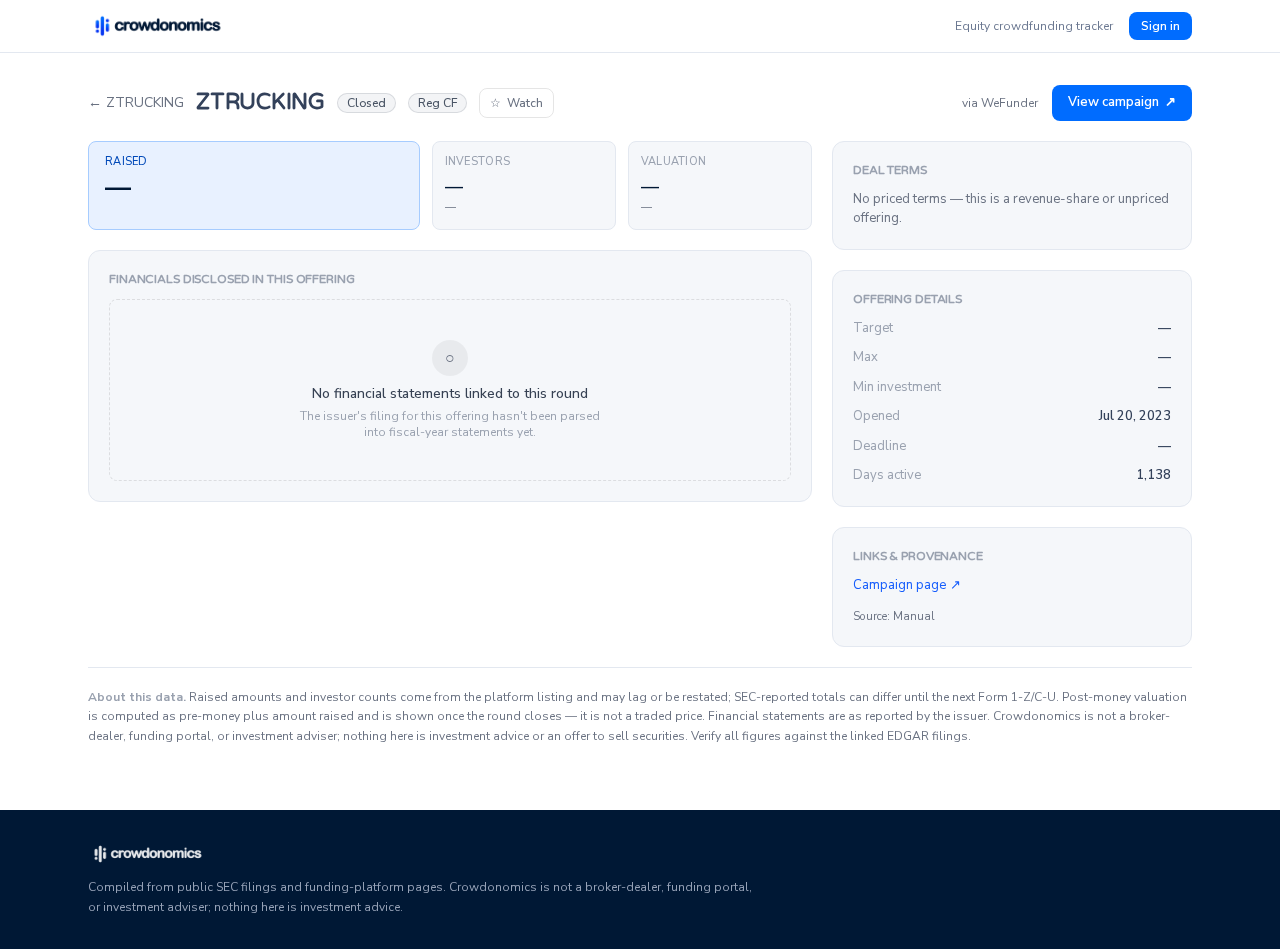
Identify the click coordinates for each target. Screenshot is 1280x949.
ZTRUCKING (136, 102)
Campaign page (907, 585)
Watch (516, 103)
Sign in (1160, 26)
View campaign (1122, 102)
